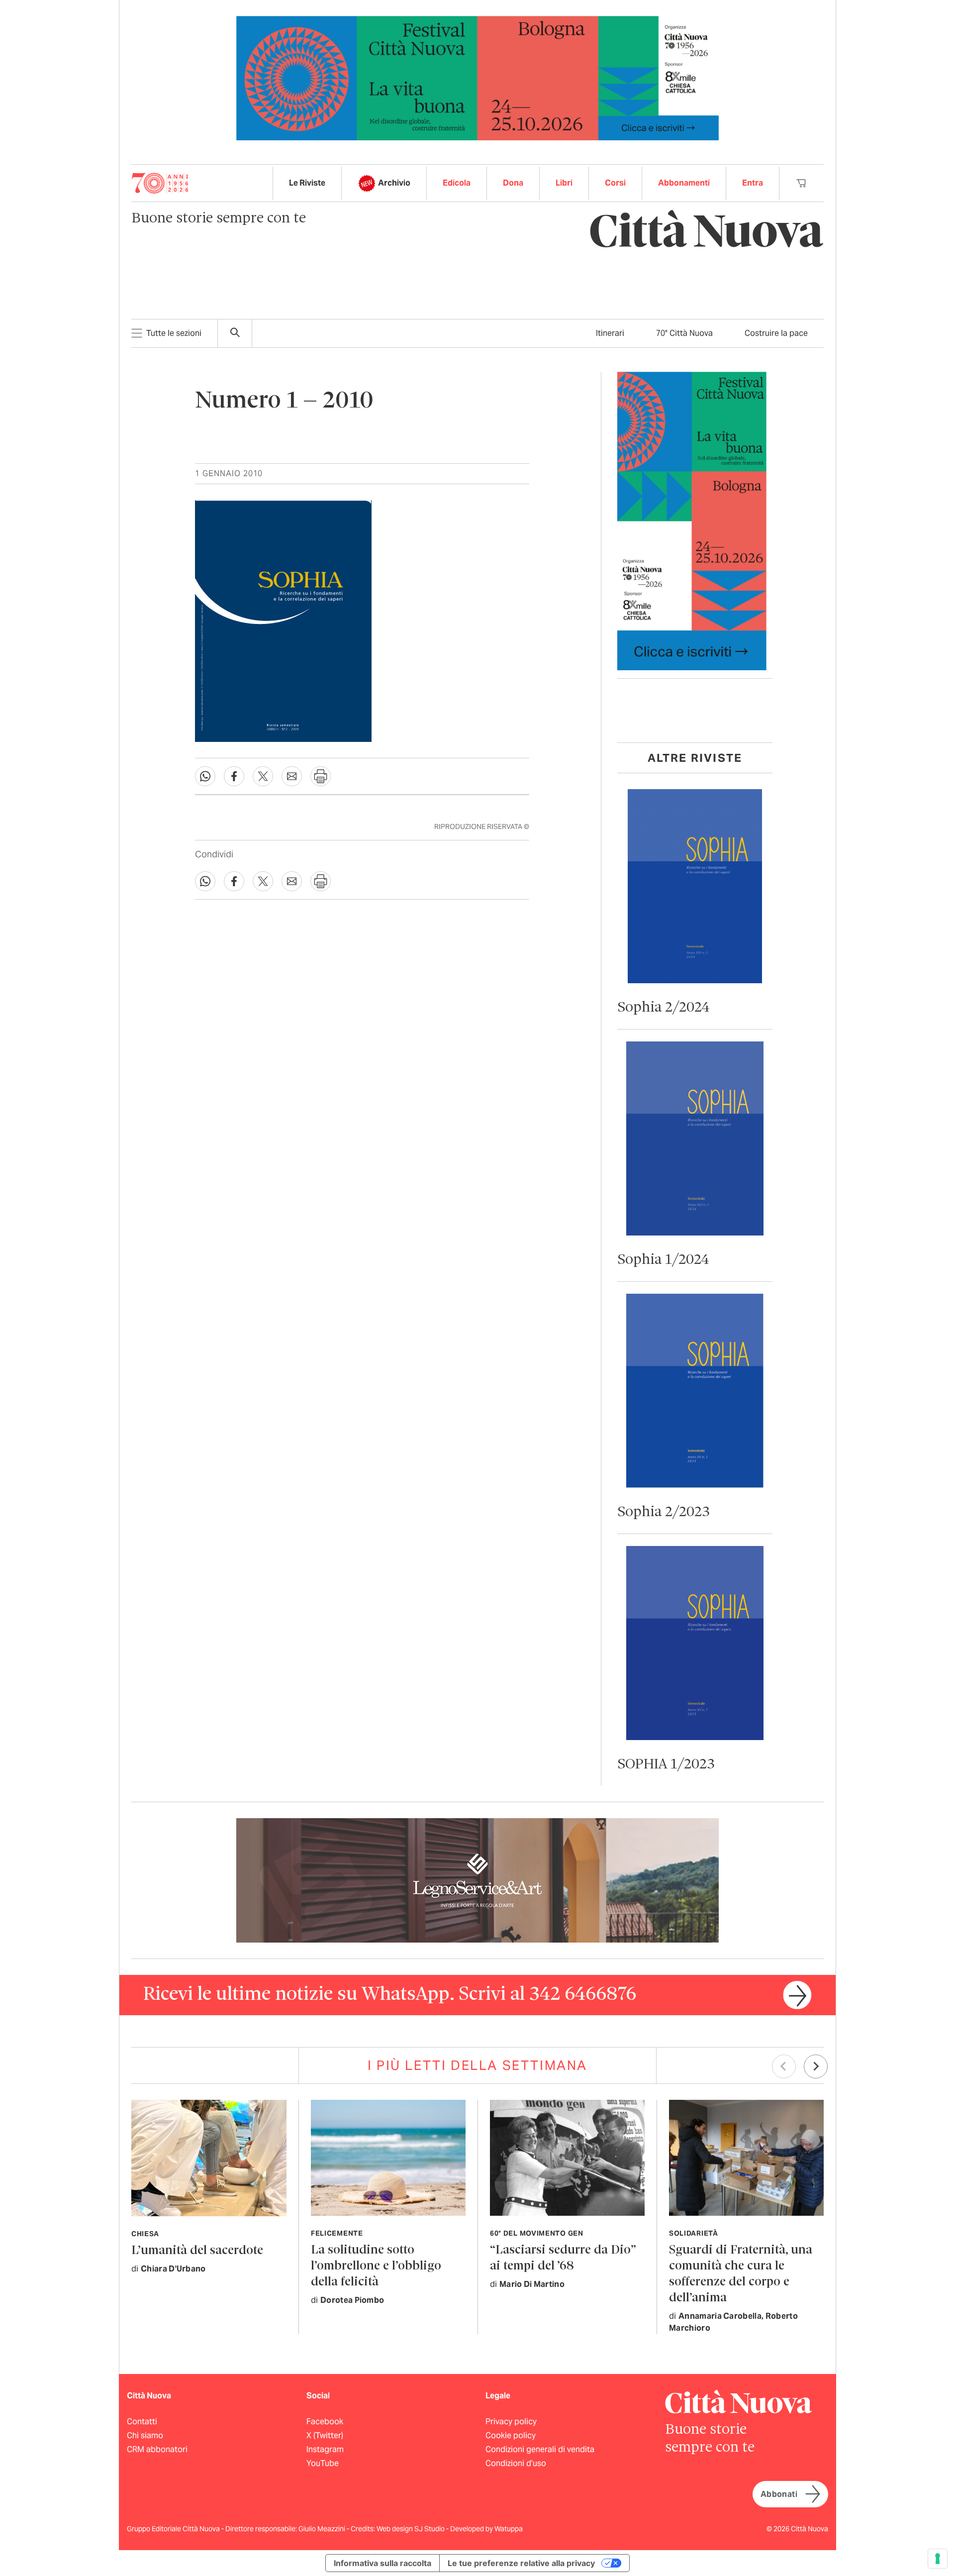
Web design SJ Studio (411, 2529)
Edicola (457, 183)
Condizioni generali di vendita (540, 2449)
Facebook (325, 2421)
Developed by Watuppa (486, 2529)
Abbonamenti (684, 183)
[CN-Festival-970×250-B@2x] (477, 77)
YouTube (323, 2463)
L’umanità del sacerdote (197, 2251)
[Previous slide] (784, 2066)
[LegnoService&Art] (477, 1880)
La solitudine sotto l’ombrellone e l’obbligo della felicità (376, 2266)
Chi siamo (145, 2435)
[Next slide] (816, 2066)
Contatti (142, 2421)
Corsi (615, 183)
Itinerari (610, 333)
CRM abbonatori (157, 2449)
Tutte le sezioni (174, 333)
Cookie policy (511, 2435)
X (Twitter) (325, 2435)
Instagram (325, 2449)
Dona (513, 183)
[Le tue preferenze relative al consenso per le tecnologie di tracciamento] (938, 2559)
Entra (753, 183)
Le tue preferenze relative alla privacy (521, 2563)
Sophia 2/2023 (664, 1512)
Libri (564, 183)
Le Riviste (307, 183)
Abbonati (779, 2494)
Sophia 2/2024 (664, 1008)
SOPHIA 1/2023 (666, 1765)
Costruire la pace (776, 333)
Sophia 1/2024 (663, 1260)
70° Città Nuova (684, 333)
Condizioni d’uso (516, 2463)
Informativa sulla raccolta (382, 2563)
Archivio (394, 183)
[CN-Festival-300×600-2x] (692, 520)
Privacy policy (511, 2421)
